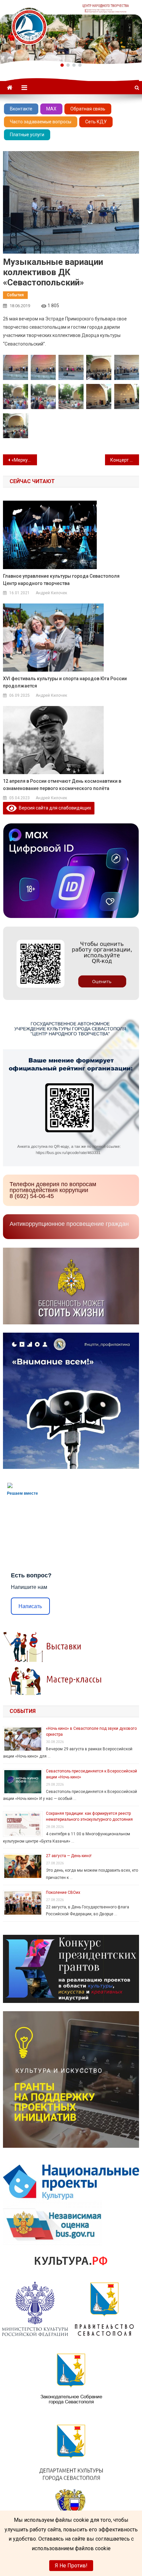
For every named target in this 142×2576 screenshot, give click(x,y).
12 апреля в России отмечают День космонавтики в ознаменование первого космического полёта (62, 785)
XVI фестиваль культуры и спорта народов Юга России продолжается (65, 682)
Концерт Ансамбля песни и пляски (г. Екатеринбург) (125, 460)
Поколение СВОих (63, 1892)
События (15, 295)
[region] (71, 32)
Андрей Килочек (51, 593)
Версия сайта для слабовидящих (54, 808)
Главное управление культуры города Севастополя (61, 580)
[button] (62, 65)
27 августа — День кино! (69, 1856)
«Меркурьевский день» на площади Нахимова (24, 460)
